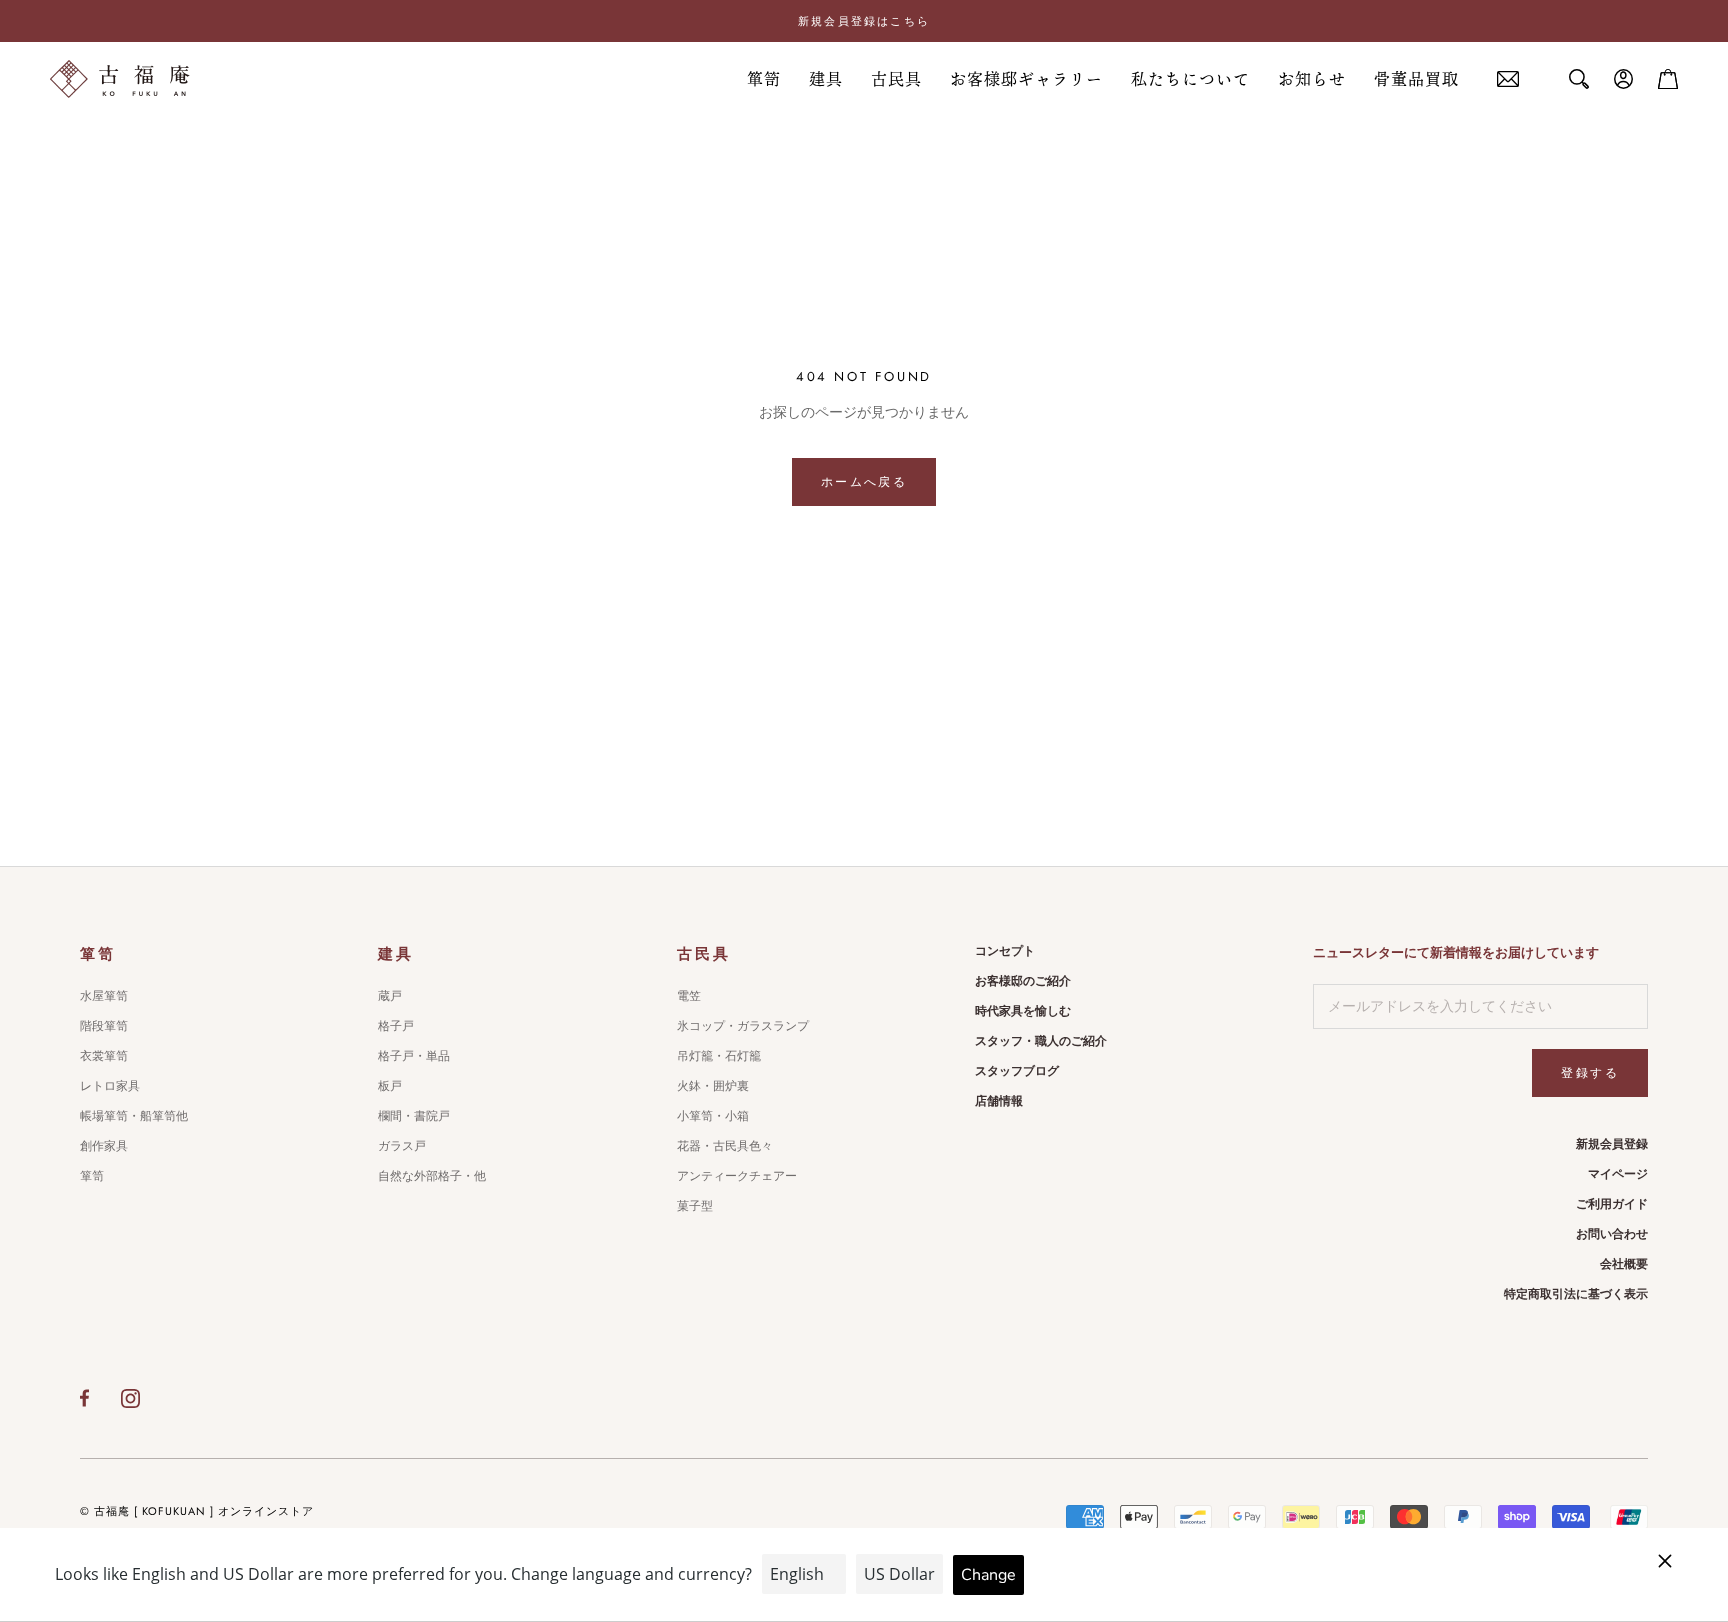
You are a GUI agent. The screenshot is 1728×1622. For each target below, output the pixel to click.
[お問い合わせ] (1508, 79)
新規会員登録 (1612, 1144)
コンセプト (1005, 951)
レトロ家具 (110, 1086)
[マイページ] (1624, 79)
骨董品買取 (1416, 79)
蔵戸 (390, 996)
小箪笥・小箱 (713, 1116)
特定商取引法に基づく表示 (1576, 1294)
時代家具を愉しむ (1023, 1011)
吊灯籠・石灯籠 (719, 1056)
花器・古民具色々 (725, 1146)
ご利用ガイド (1612, 1204)
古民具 (896, 79)
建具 (826, 79)
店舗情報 (999, 1101)
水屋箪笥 (104, 996)
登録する (1590, 1073)
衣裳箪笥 (104, 1056)
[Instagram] (130, 1398)
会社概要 (1624, 1264)
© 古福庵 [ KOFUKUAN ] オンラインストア (197, 1511)
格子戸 (396, 1026)
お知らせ (1312, 79)
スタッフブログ (1017, 1071)
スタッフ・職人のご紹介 (1041, 1041)
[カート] (1668, 79)
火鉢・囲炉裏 (713, 1086)
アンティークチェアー (737, 1176)
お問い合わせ (1612, 1234)
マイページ (1618, 1174)
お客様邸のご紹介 (1023, 981)
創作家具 (104, 1146)
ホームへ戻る (864, 482)
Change (988, 1575)
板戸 (390, 1086)
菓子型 (695, 1206)
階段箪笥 (104, 1026)
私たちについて (1190, 79)
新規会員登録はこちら (864, 21)
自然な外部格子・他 (432, 1176)
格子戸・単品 (414, 1056)
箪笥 (764, 79)
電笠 (689, 996)
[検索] (1579, 79)
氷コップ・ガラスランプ (743, 1026)
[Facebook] (84, 1398)
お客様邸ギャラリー (1026, 79)
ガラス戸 (402, 1146)
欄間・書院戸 (414, 1116)
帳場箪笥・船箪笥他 (134, 1116)
